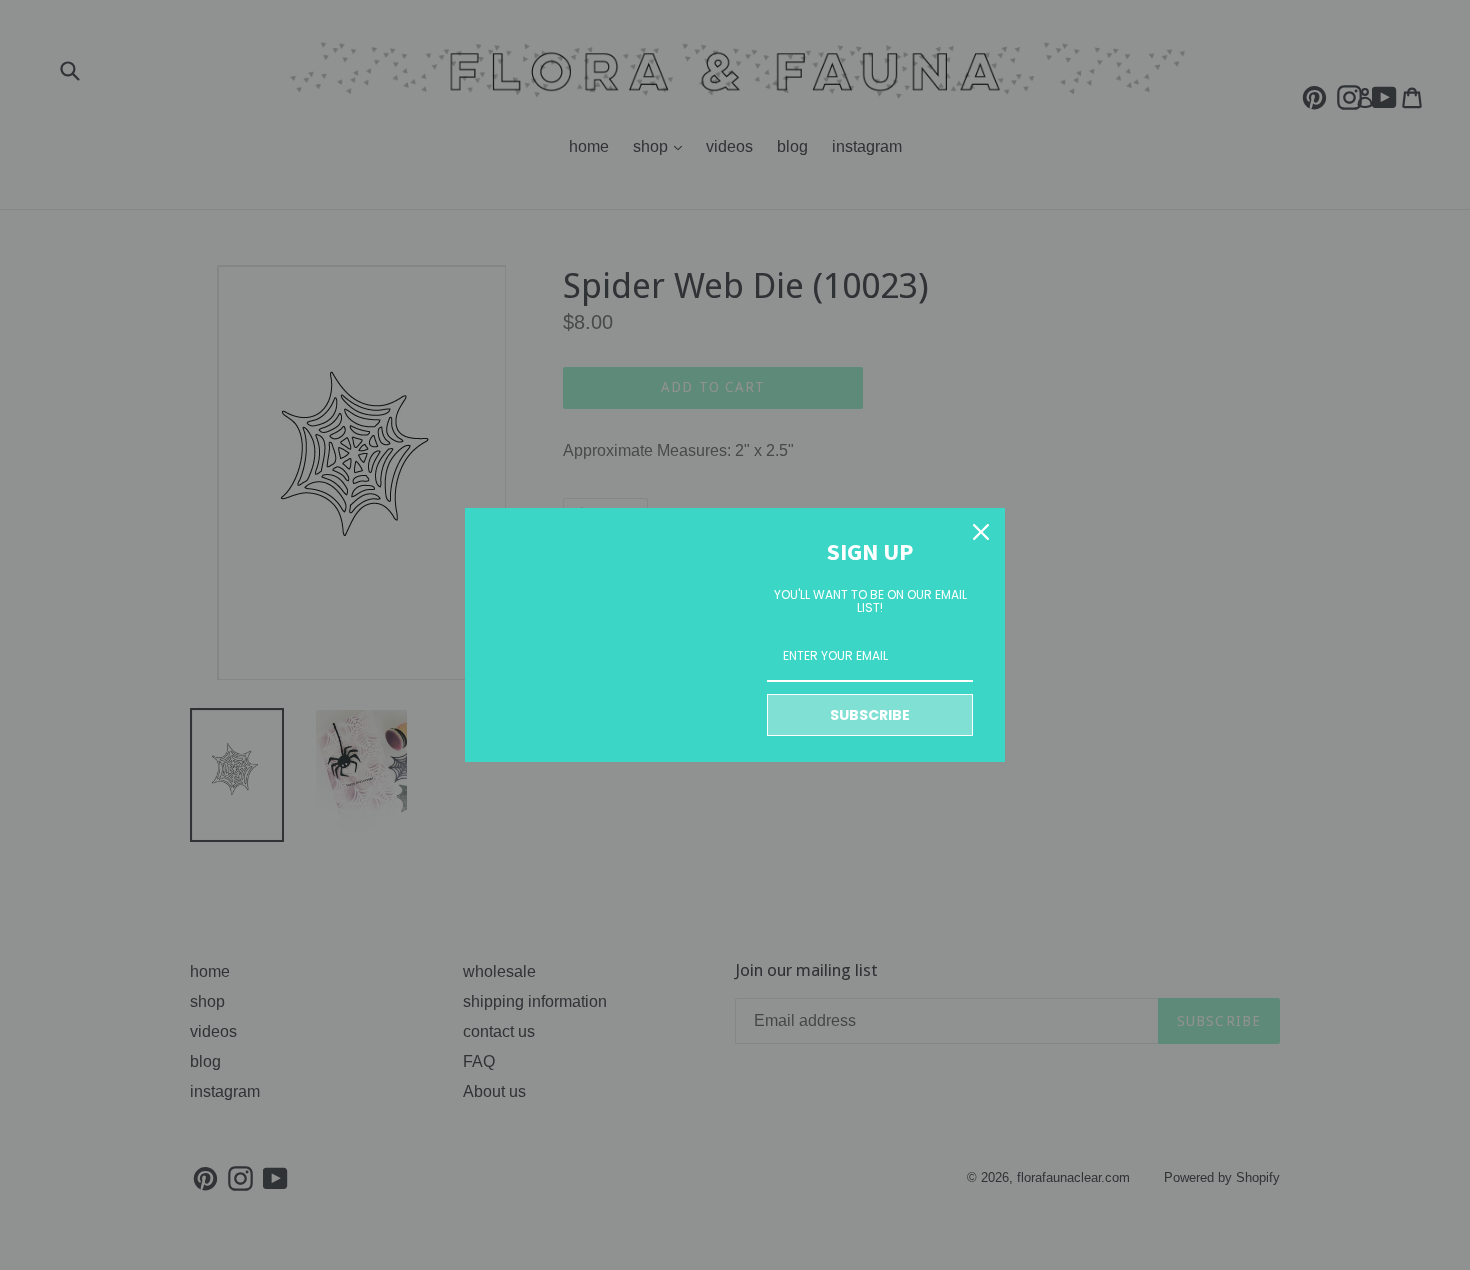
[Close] (981, 532)
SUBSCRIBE (870, 715)
